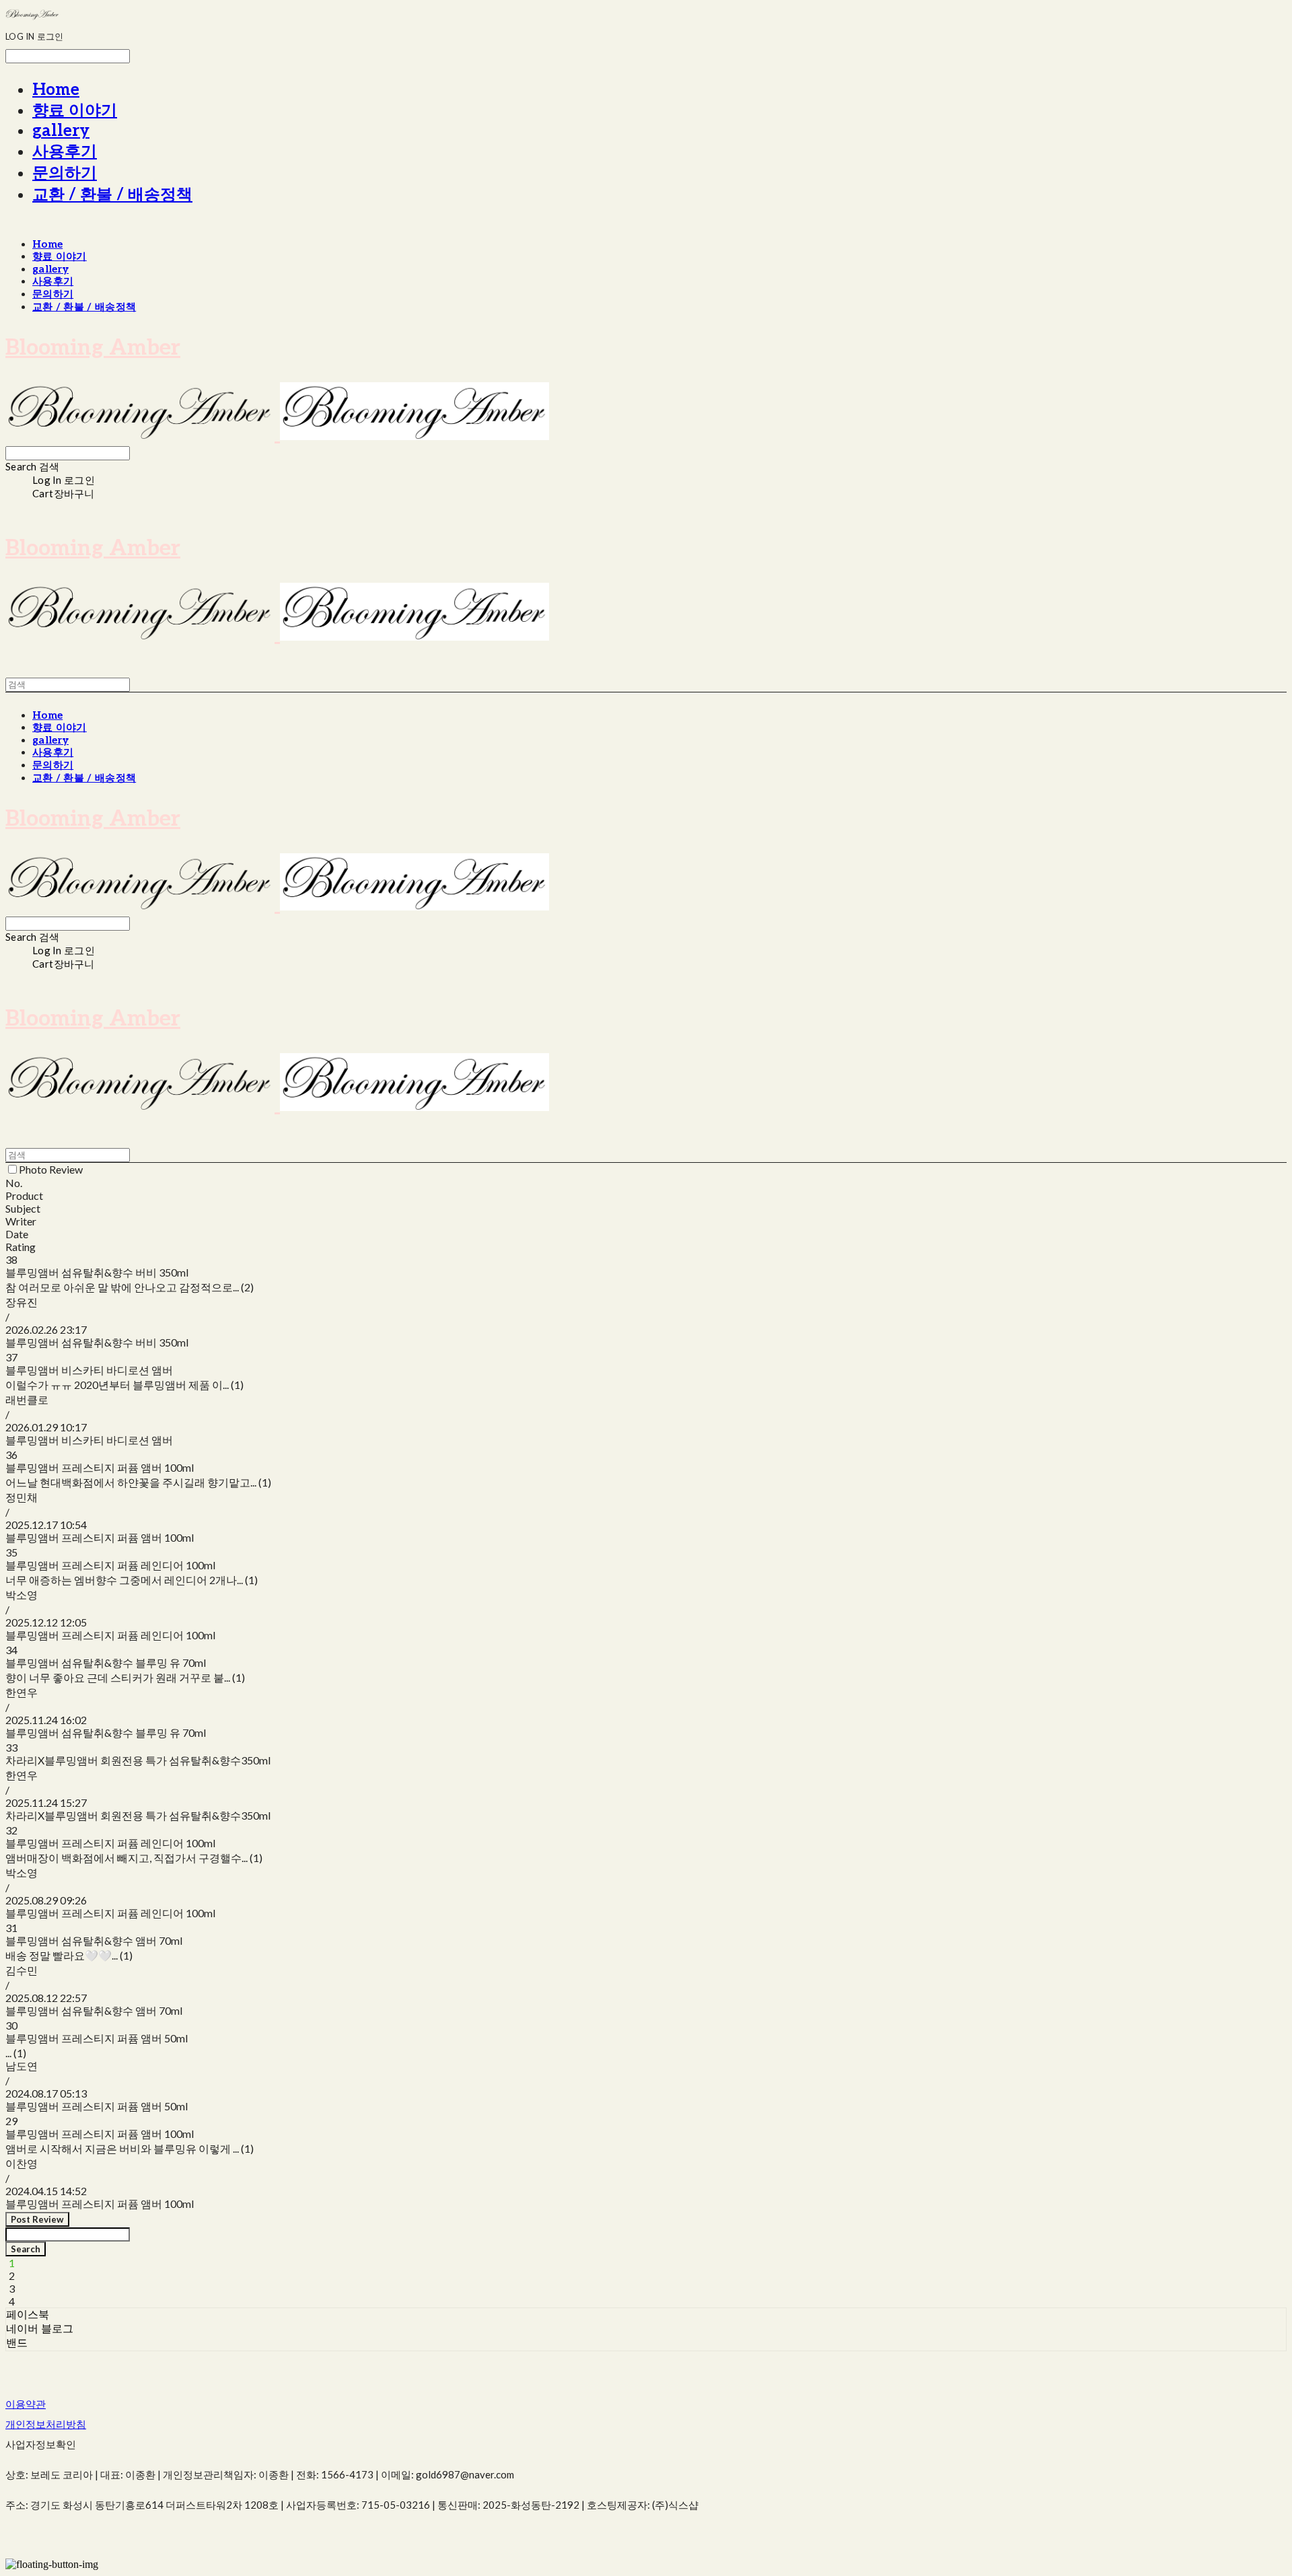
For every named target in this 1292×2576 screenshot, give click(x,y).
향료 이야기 (75, 111)
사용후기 (65, 152)
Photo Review (51, 1169)
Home (56, 90)
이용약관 (26, 2404)
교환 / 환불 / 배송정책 (112, 195)
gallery (61, 131)
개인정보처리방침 (46, 2424)
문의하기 (65, 173)
